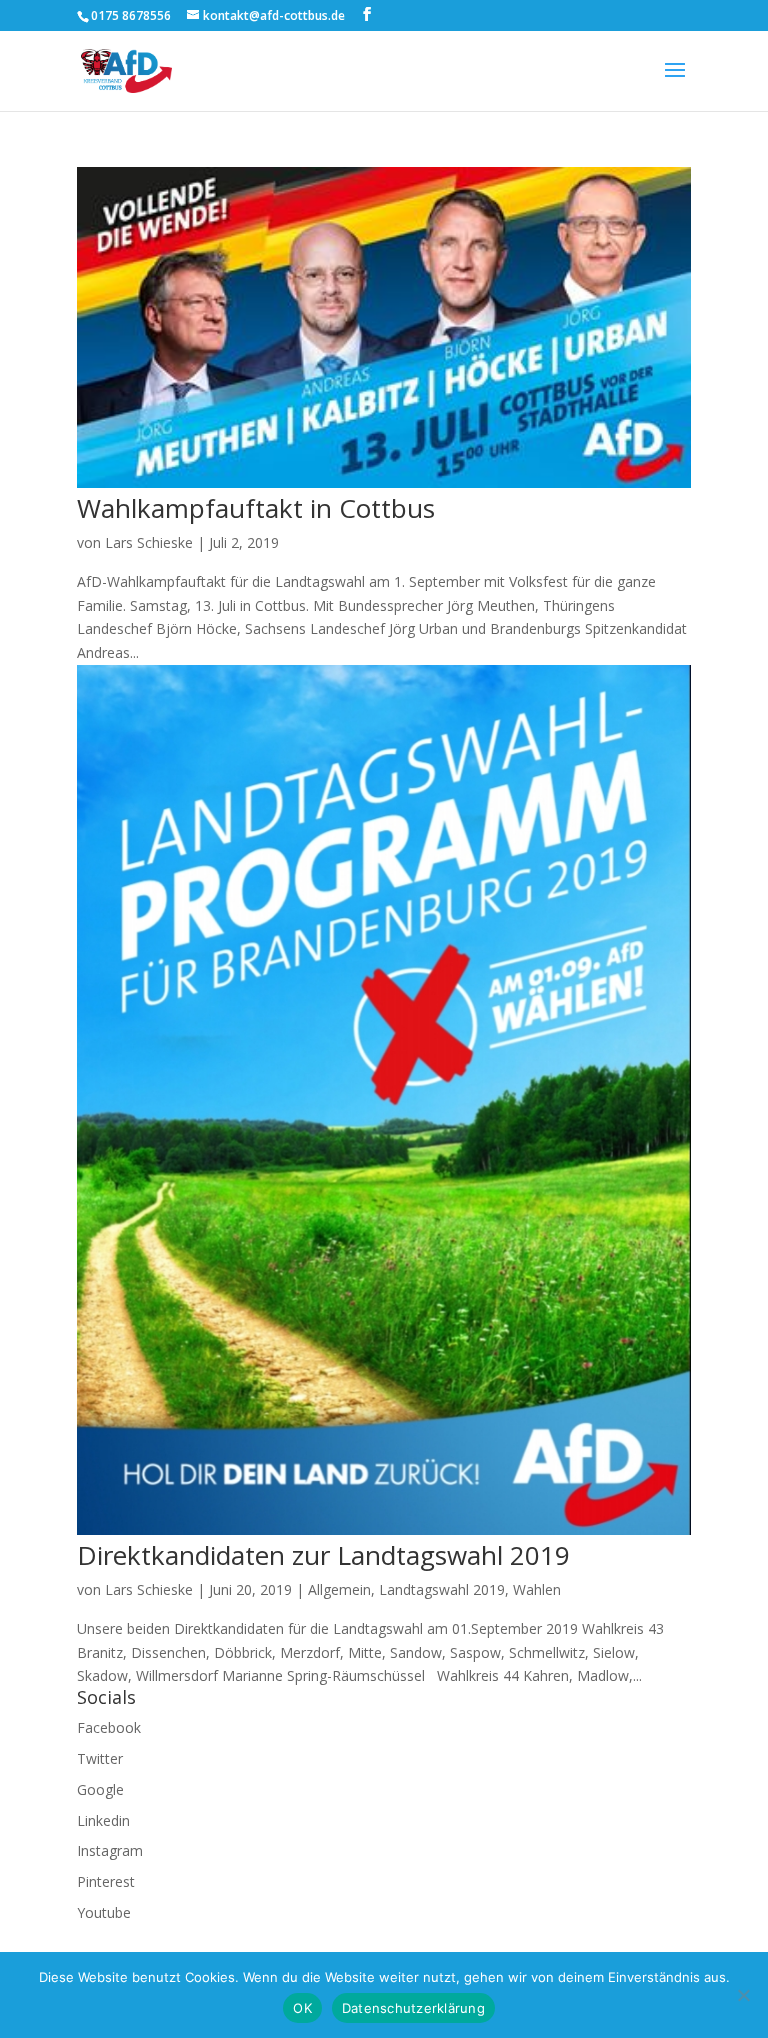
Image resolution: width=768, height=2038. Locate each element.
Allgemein (339, 1589)
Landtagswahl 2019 (442, 1589)
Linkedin (103, 1820)
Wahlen (537, 1589)
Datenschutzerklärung (413, 2008)
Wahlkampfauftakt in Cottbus (256, 508)
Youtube (104, 1912)
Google (100, 1789)
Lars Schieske (149, 542)
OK (302, 2008)
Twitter (100, 1758)
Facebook (109, 1727)
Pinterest (106, 1881)
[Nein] (743, 1995)
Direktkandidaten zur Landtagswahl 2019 (323, 1555)
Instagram (110, 1850)
